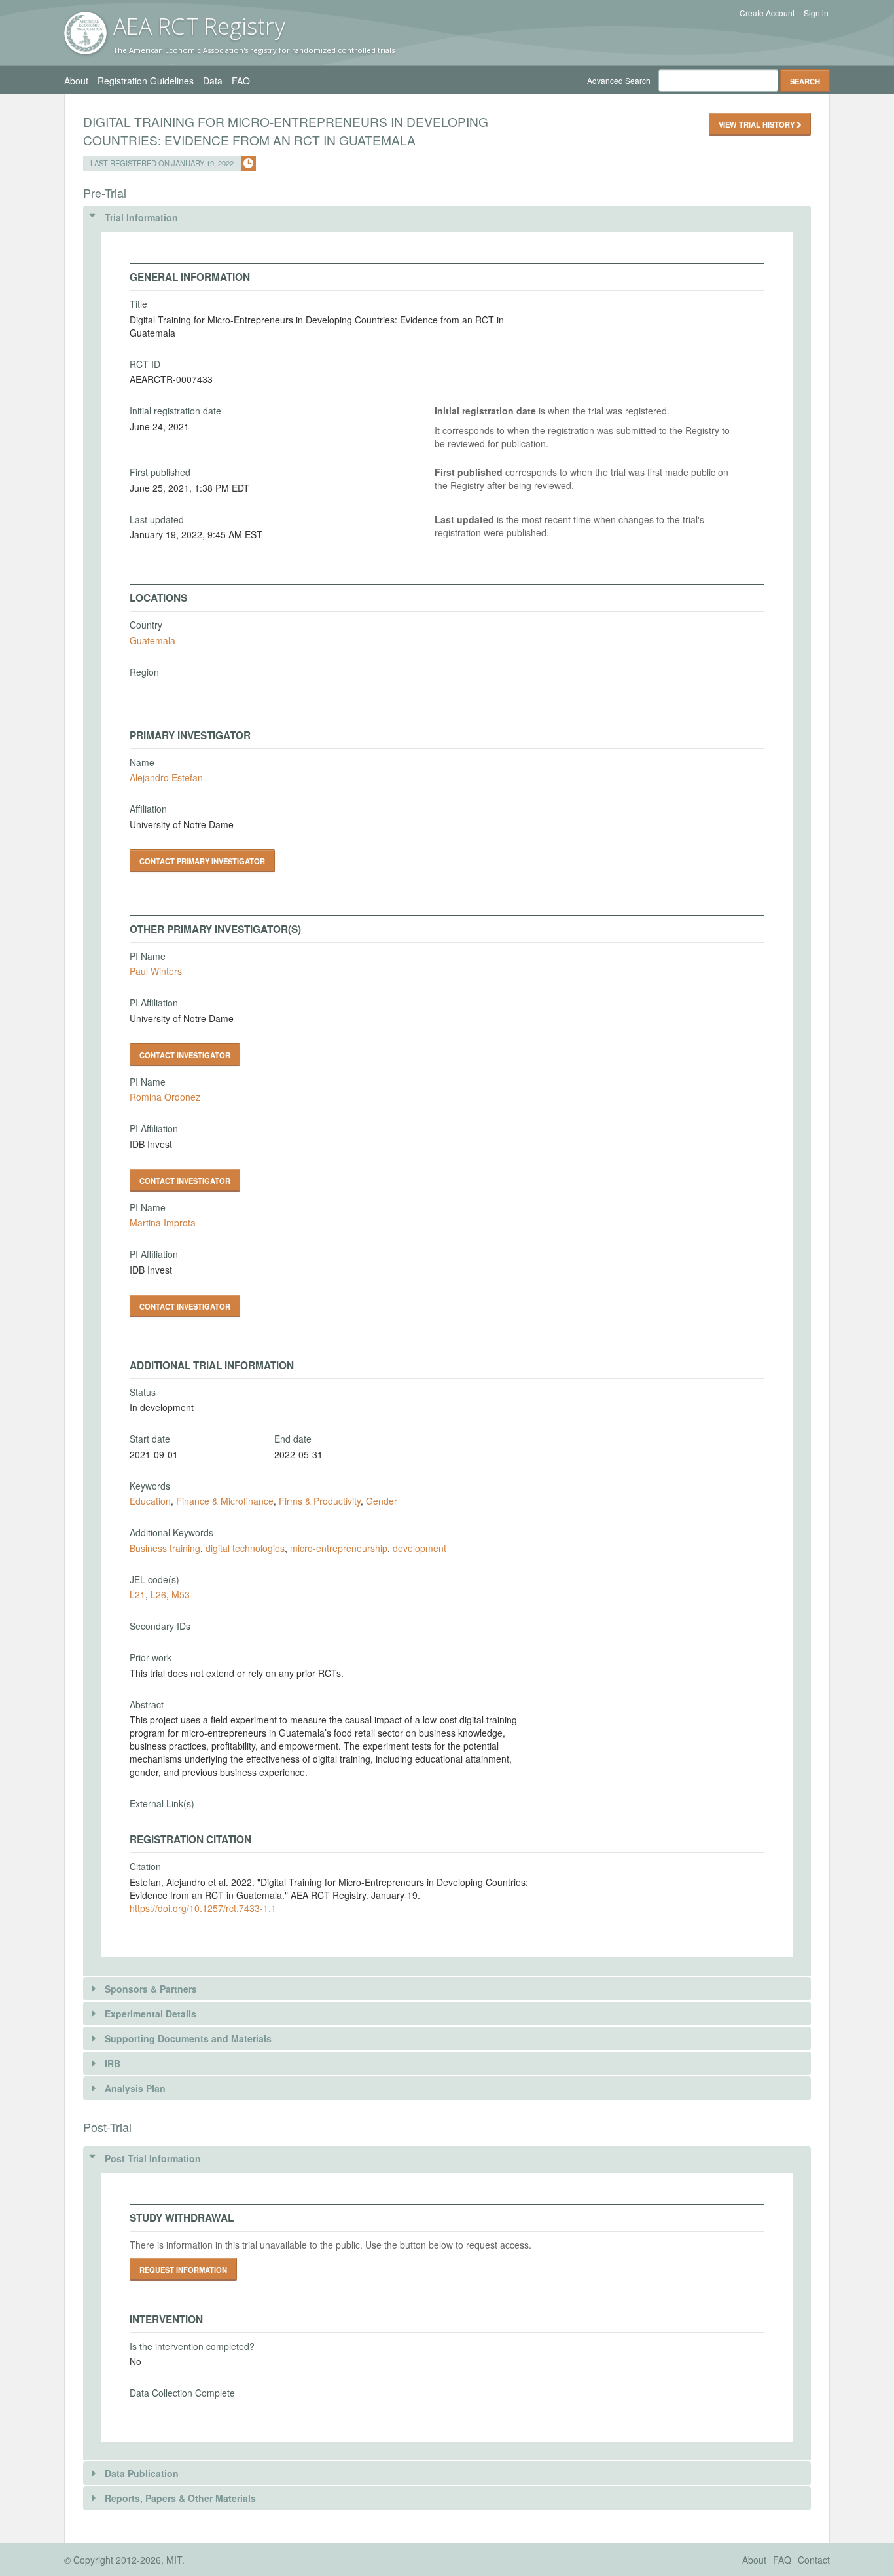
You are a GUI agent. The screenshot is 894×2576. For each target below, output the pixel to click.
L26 (158, 1594)
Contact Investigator (185, 1055)
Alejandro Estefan (166, 777)
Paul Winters (156, 971)
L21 (137, 1594)
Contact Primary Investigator (202, 861)
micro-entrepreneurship (339, 1548)
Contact (814, 2560)
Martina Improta (163, 1223)
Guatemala (152, 640)
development (420, 1548)
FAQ (241, 81)
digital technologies (245, 1548)
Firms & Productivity (320, 1501)
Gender (382, 1501)
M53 (181, 1594)
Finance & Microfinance (225, 1501)
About (76, 81)
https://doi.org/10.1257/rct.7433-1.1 (203, 1908)
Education (150, 1501)
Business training (165, 1548)
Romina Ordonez (165, 1097)
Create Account (767, 13)
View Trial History (758, 124)
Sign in (816, 13)
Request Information (183, 2270)
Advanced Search (619, 80)
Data (213, 81)
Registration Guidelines (146, 81)
